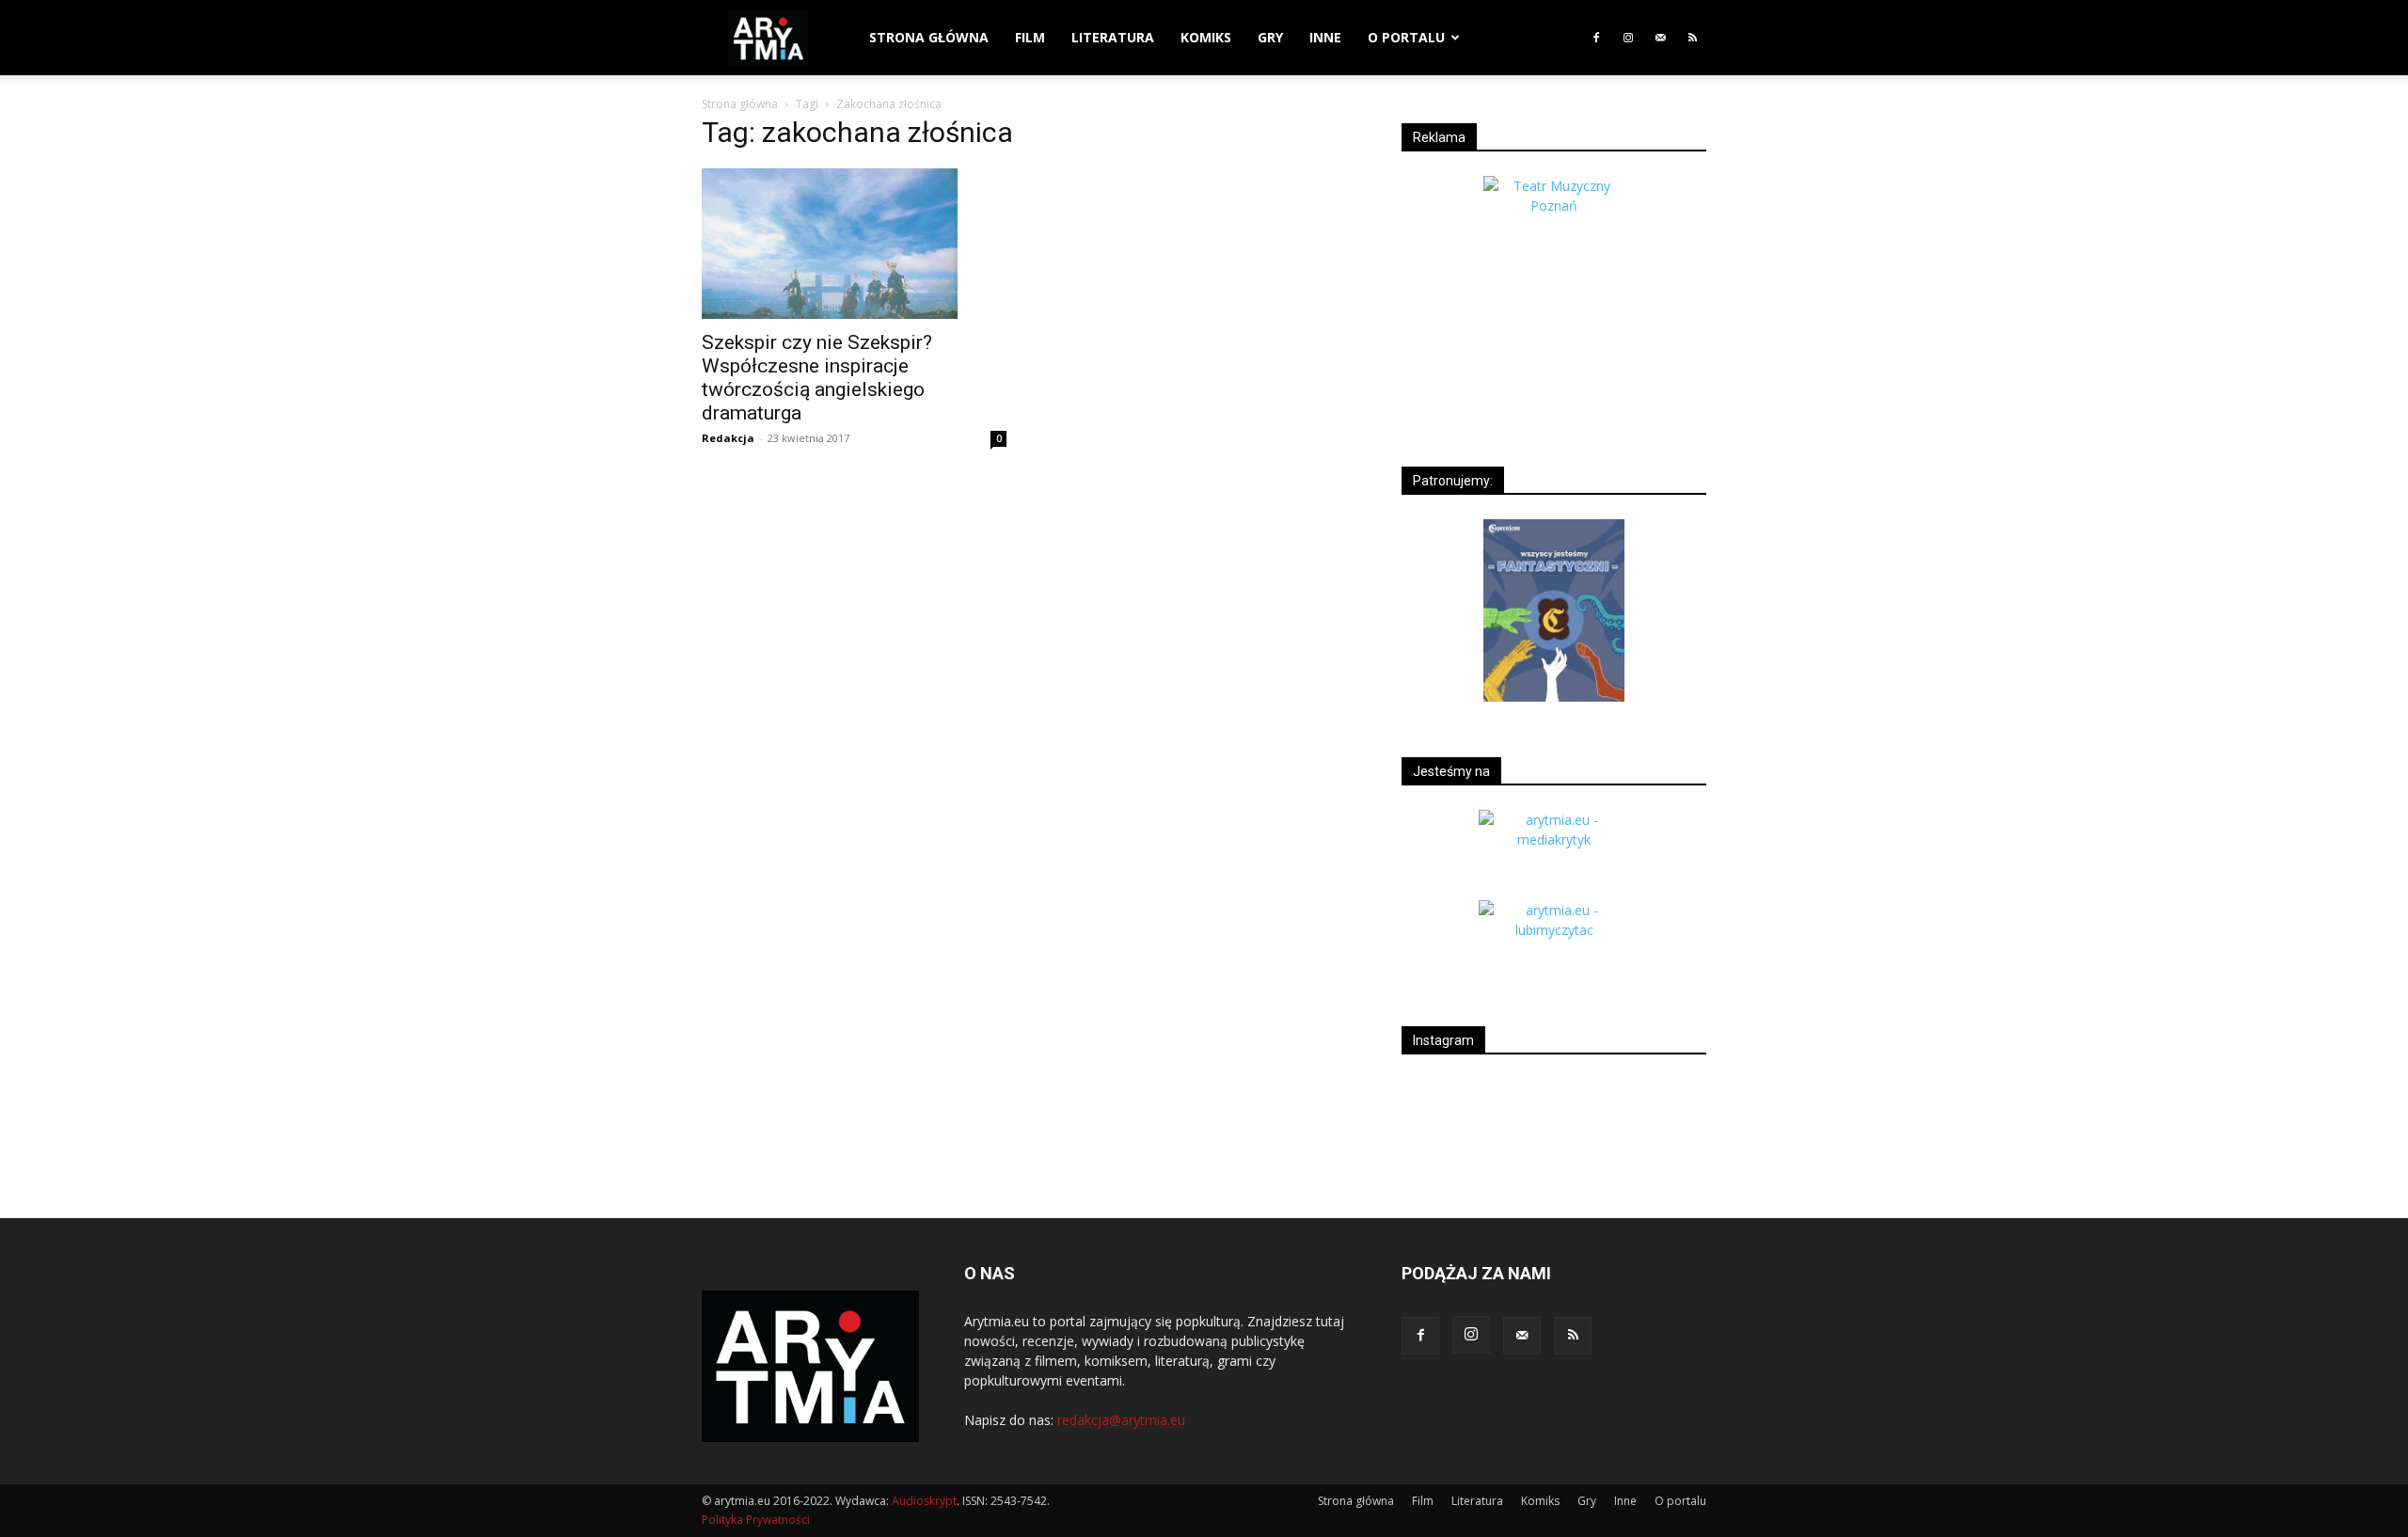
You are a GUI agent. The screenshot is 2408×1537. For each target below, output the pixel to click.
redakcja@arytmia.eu (1121, 1420)
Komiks (1206, 37)
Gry (1270, 37)
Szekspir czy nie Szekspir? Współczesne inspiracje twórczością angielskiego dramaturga (817, 378)
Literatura (1113, 37)
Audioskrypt (924, 1501)
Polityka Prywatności (756, 1520)
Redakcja (728, 438)
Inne (1325, 37)
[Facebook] (1596, 38)
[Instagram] (1628, 38)
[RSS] (1692, 38)
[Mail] (1660, 38)
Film (1030, 37)
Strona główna (929, 37)
